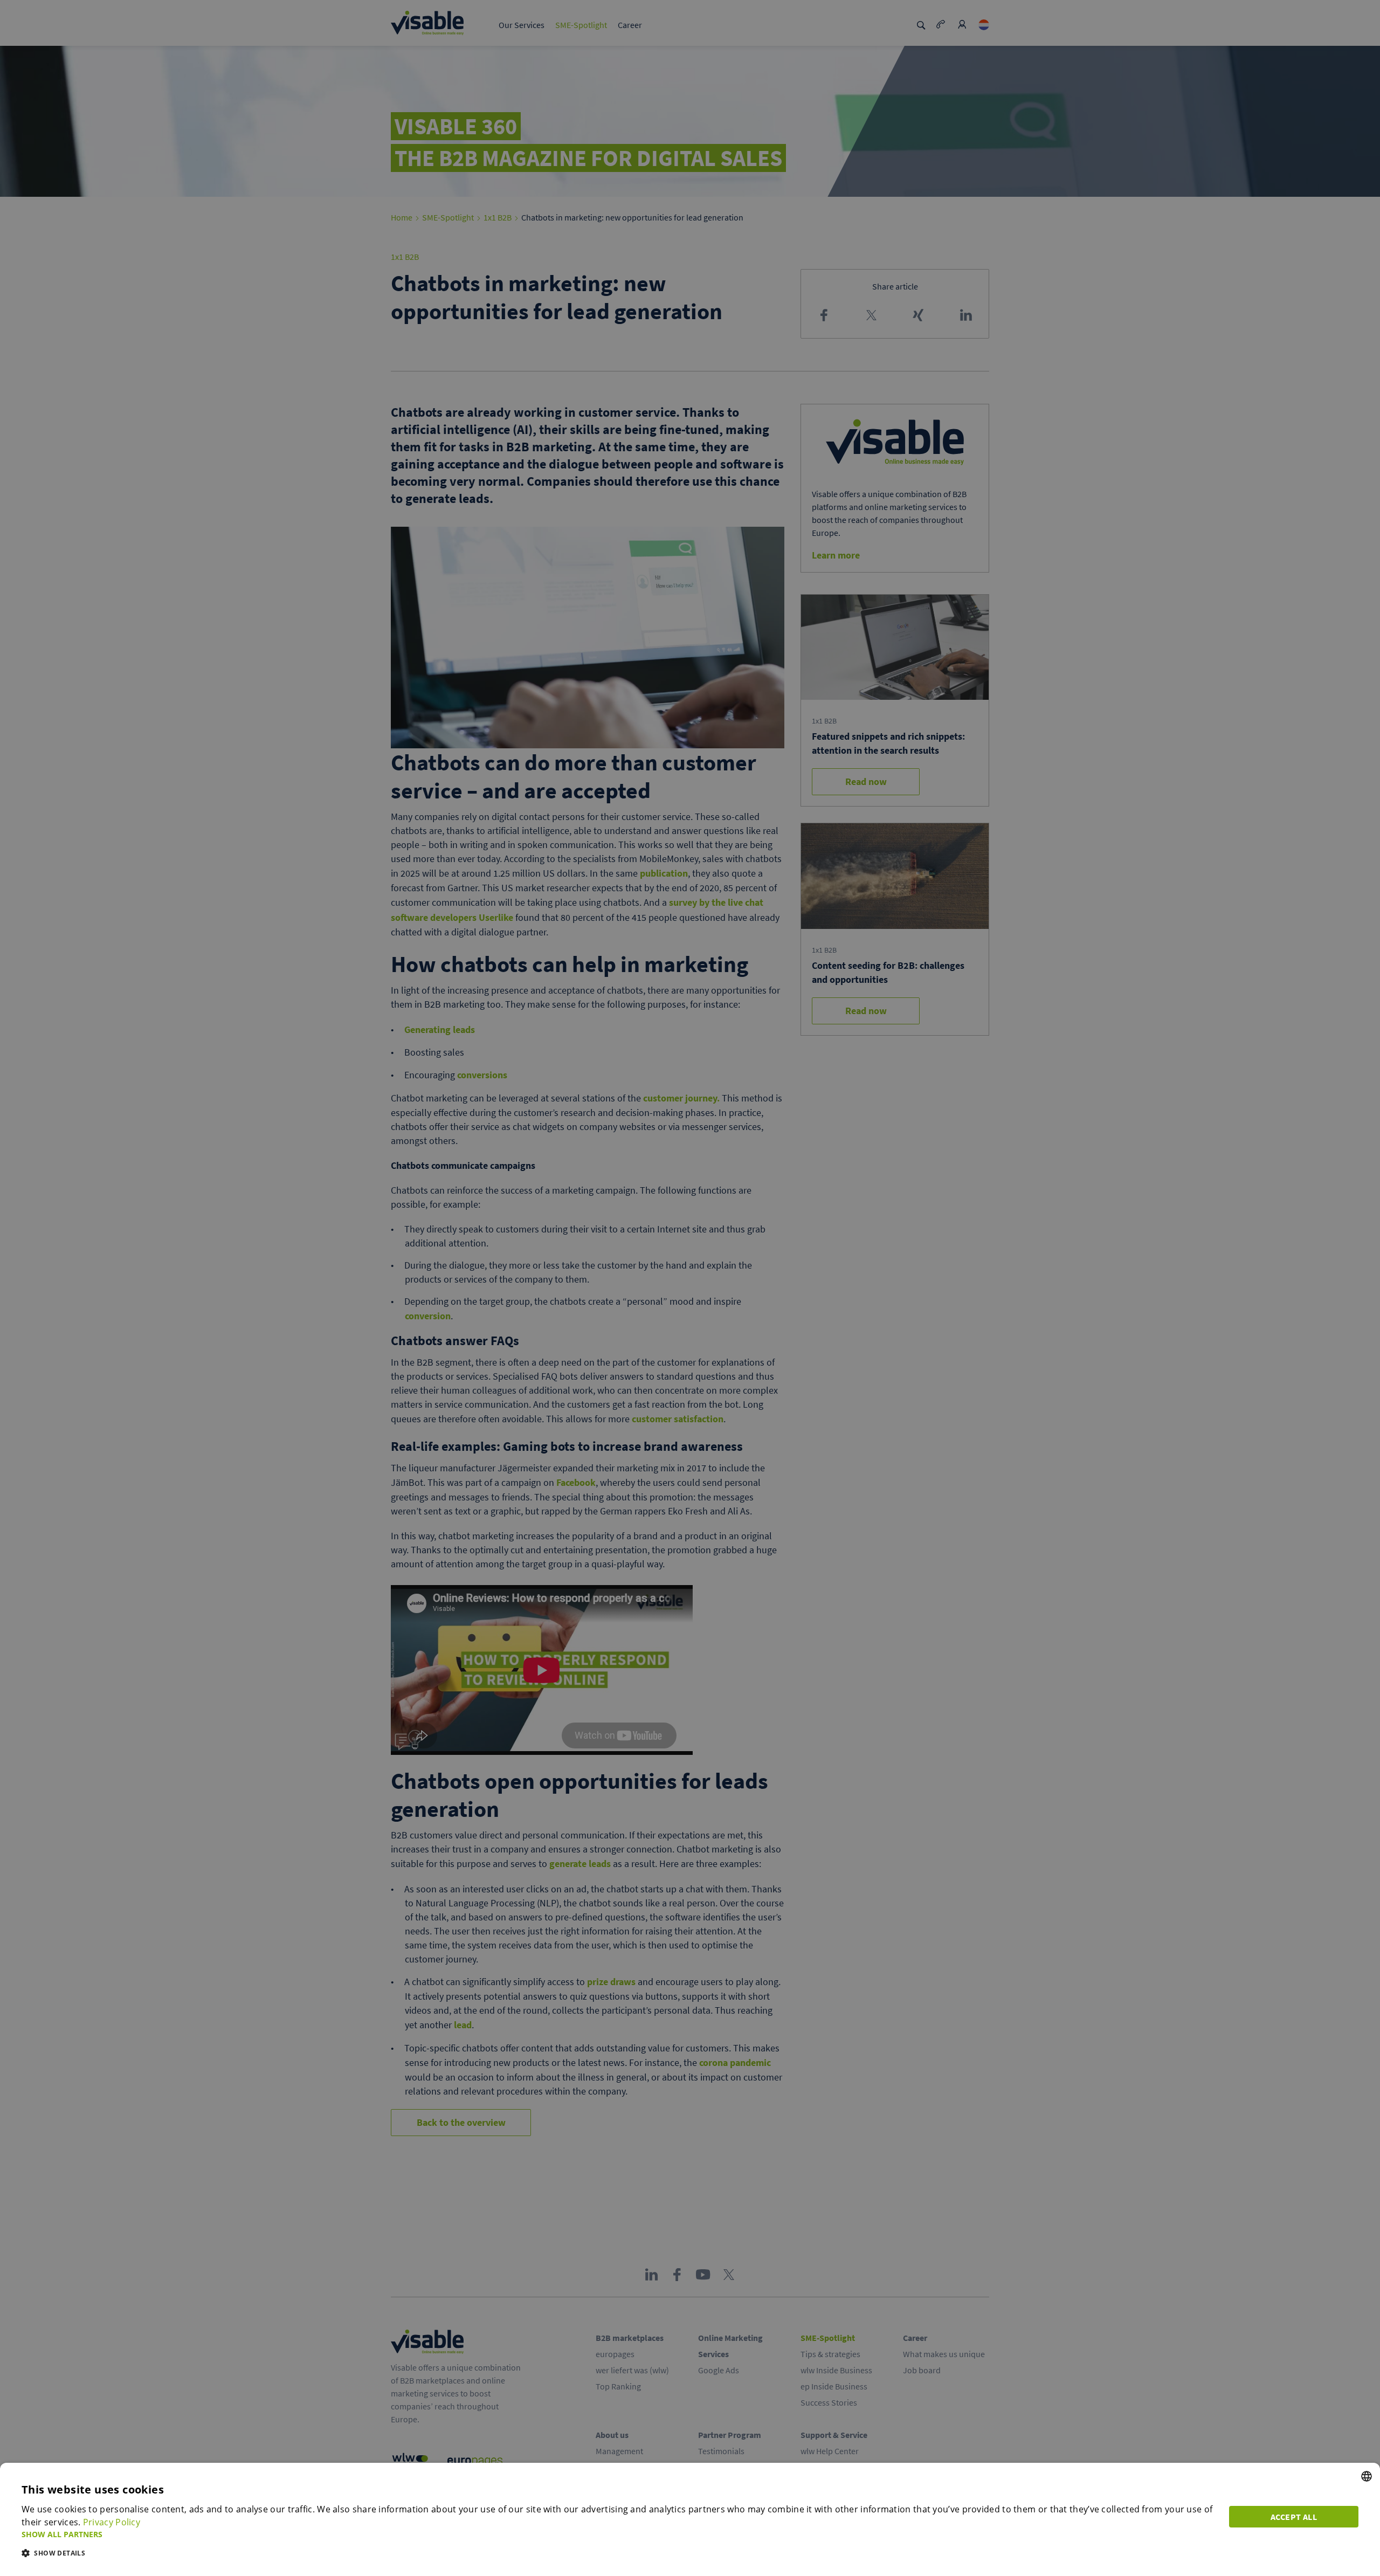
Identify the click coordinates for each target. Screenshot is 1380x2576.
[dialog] (690, 2519)
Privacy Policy (112, 2522)
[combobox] (1367, 2476)
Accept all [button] (1294, 2517)
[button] (619, 2534)
